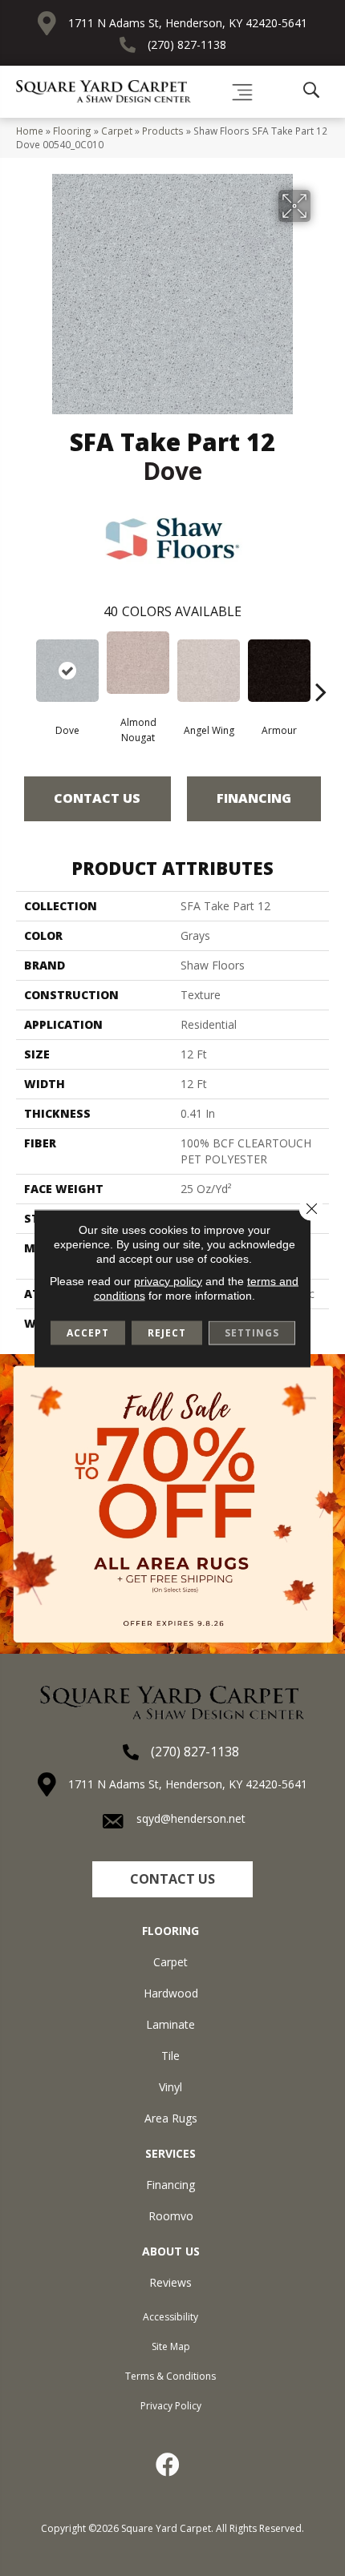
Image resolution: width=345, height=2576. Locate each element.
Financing (254, 798)
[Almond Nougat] (138, 663)
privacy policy (168, 1280)
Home (30, 131)
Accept (88, 1332)
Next (321, 667)
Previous (24, 667)
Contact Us (97, 798)
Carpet (117, 131)
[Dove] (67, 671)
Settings (252, 1332)
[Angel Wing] (209, 671)
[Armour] (279, 671)
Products (163, 131)
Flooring (72, 131)
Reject (167, 1332)
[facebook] (168, 2465)
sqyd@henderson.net (191, 1818)
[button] (172, 1879)
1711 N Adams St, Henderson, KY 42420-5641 (188, 23)
